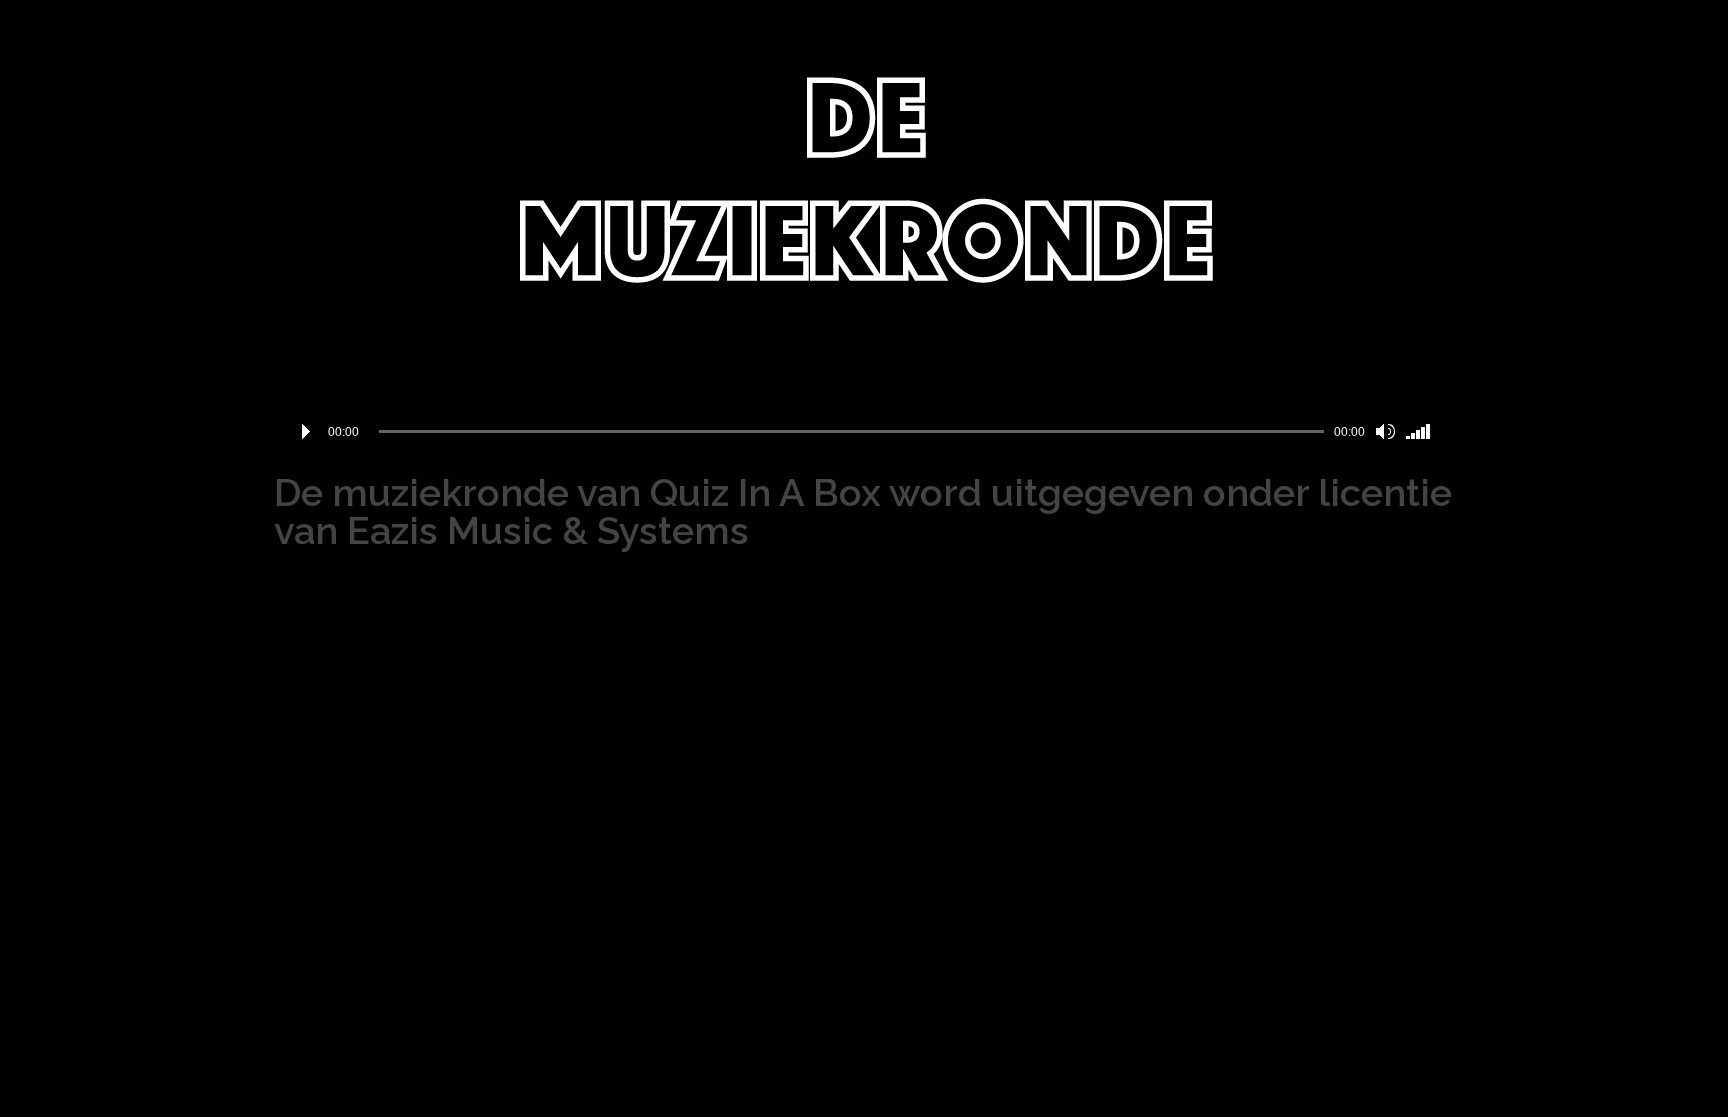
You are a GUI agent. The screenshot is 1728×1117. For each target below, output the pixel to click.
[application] (864, 432)
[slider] (1422, 432)
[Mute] (1385, 432)
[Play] (306, 432)
